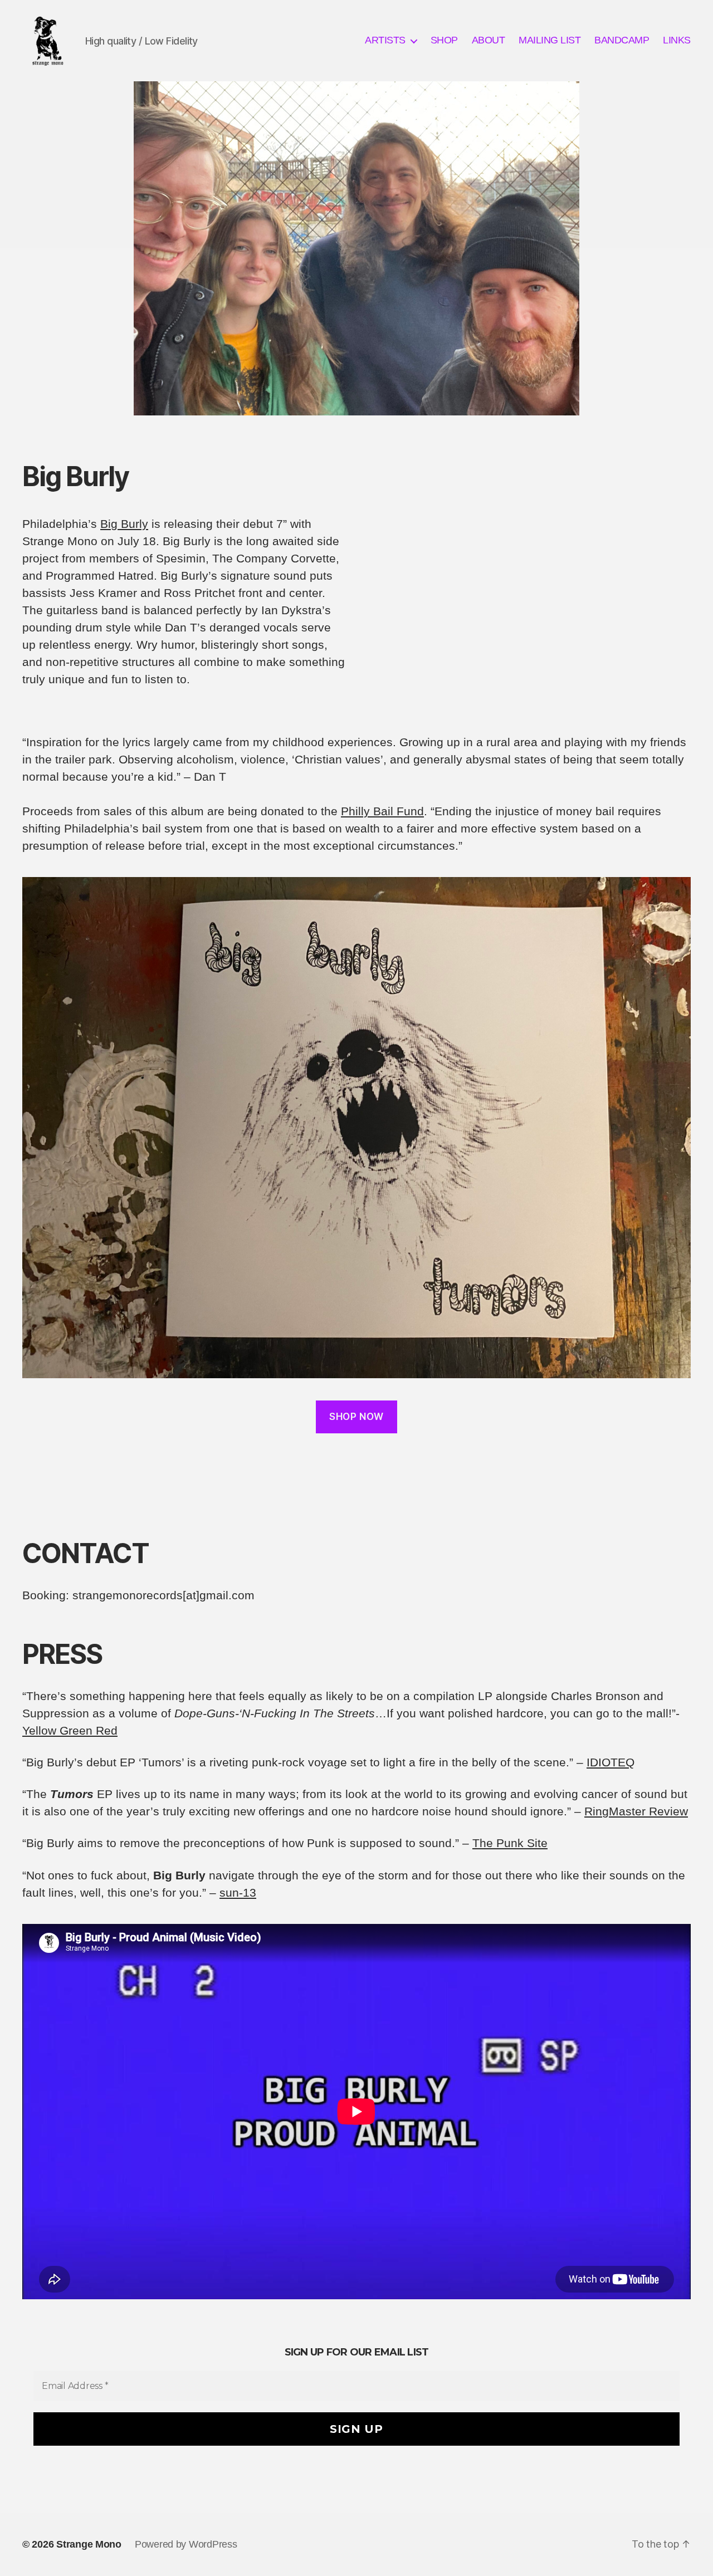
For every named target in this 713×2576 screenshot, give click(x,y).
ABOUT (489, 40)
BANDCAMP (622, 40)
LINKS (677, 40)
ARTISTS (385, 40)
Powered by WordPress (186, 2544)
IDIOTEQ (611, 1762)
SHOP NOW (356, 1417)
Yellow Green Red (70, 1730)
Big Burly (124, 524)
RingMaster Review (636, 1811)
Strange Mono (89, 2544)
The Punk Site (510, 1843)
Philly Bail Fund (382, 811)
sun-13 (238, 1892)
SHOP (444, 40)
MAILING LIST (550, 40)
